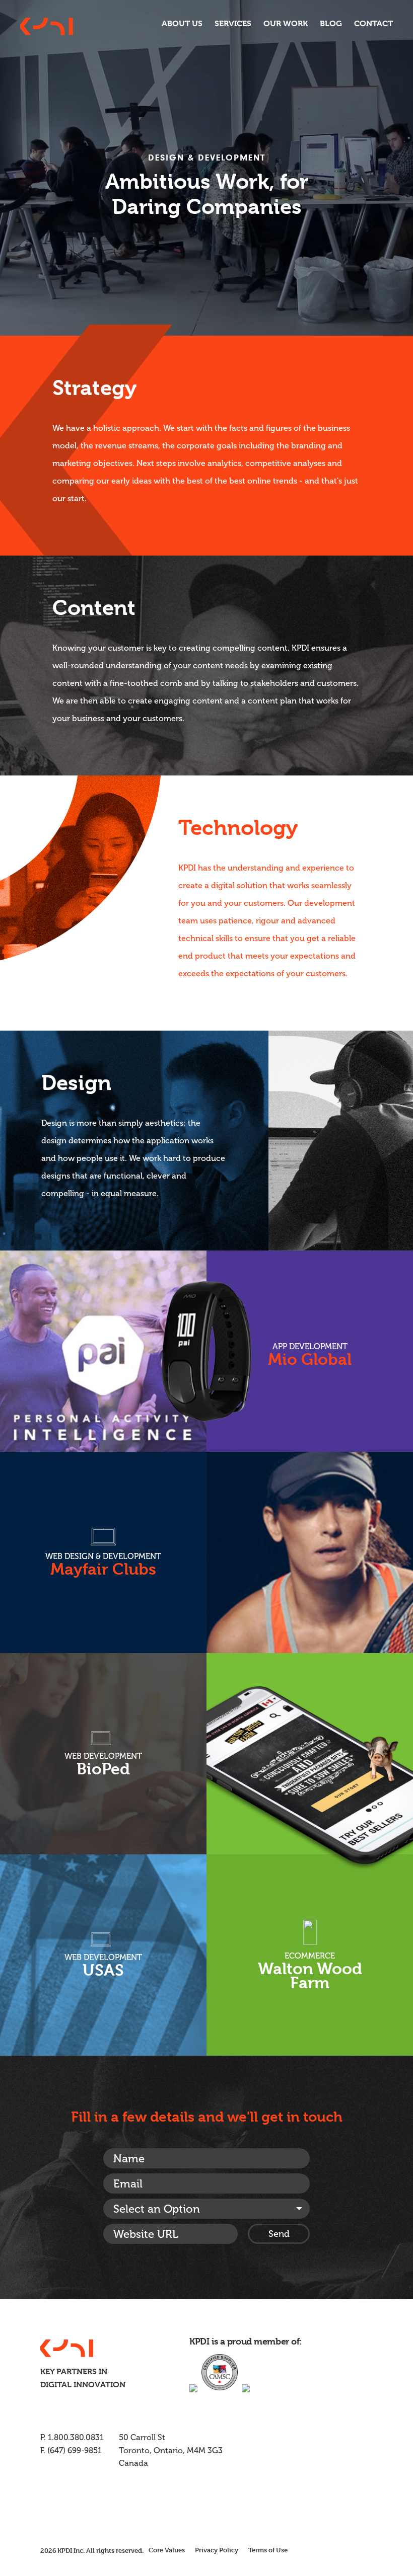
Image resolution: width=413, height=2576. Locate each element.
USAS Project (103, 1955)
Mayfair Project (206, 1552)
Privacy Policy (217, 2550)
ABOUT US (182, 23)
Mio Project (206, 1351)
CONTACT (373, 23)
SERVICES (233, 23)
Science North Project (103, 1754)
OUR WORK (286, 23)
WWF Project (310, 1854)
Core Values (167, 2550)
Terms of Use (268, 2550)
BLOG (331, 23)
